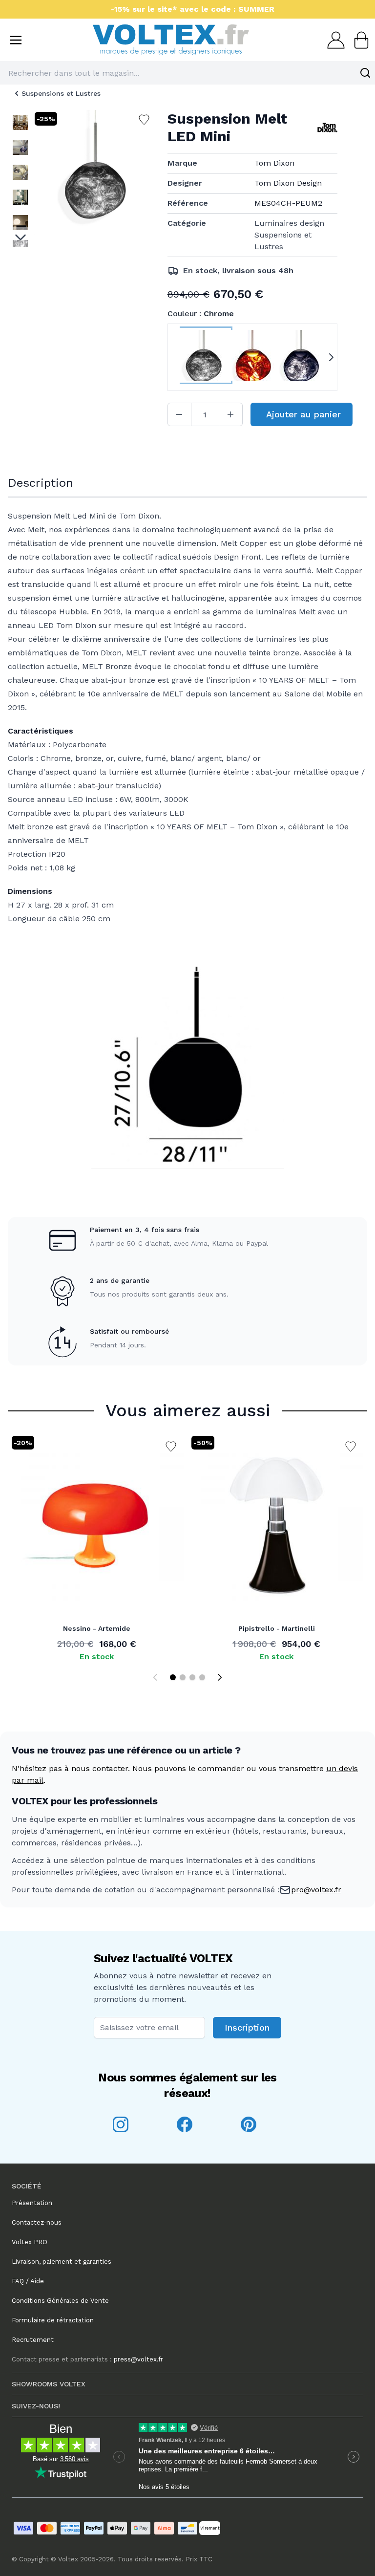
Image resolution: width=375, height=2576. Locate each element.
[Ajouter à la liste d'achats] (171, 1447)
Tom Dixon (274, 163)
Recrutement (33, 2340)
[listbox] (20, 178)
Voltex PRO (30, 2242)
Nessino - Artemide (97, 1628)
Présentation (32, 2203)
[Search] (365, 73)
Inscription (247, 2027)
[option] (20, 122)
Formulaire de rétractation (53, 2320)
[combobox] (187, 73)
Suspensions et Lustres (61, 93)
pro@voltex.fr (316, 1890)
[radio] (204, 357)
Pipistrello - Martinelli (277, 1628)
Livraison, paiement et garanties (62, 2262)
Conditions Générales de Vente (60, 2301)
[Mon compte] (333, 40)
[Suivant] (220, 1677)
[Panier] (358, 40)
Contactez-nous (37, 2222)
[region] (20, 178)
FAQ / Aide (28, 2281)
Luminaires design (289, 223)
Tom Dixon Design (288, 183)
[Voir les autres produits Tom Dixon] (327, 128)
